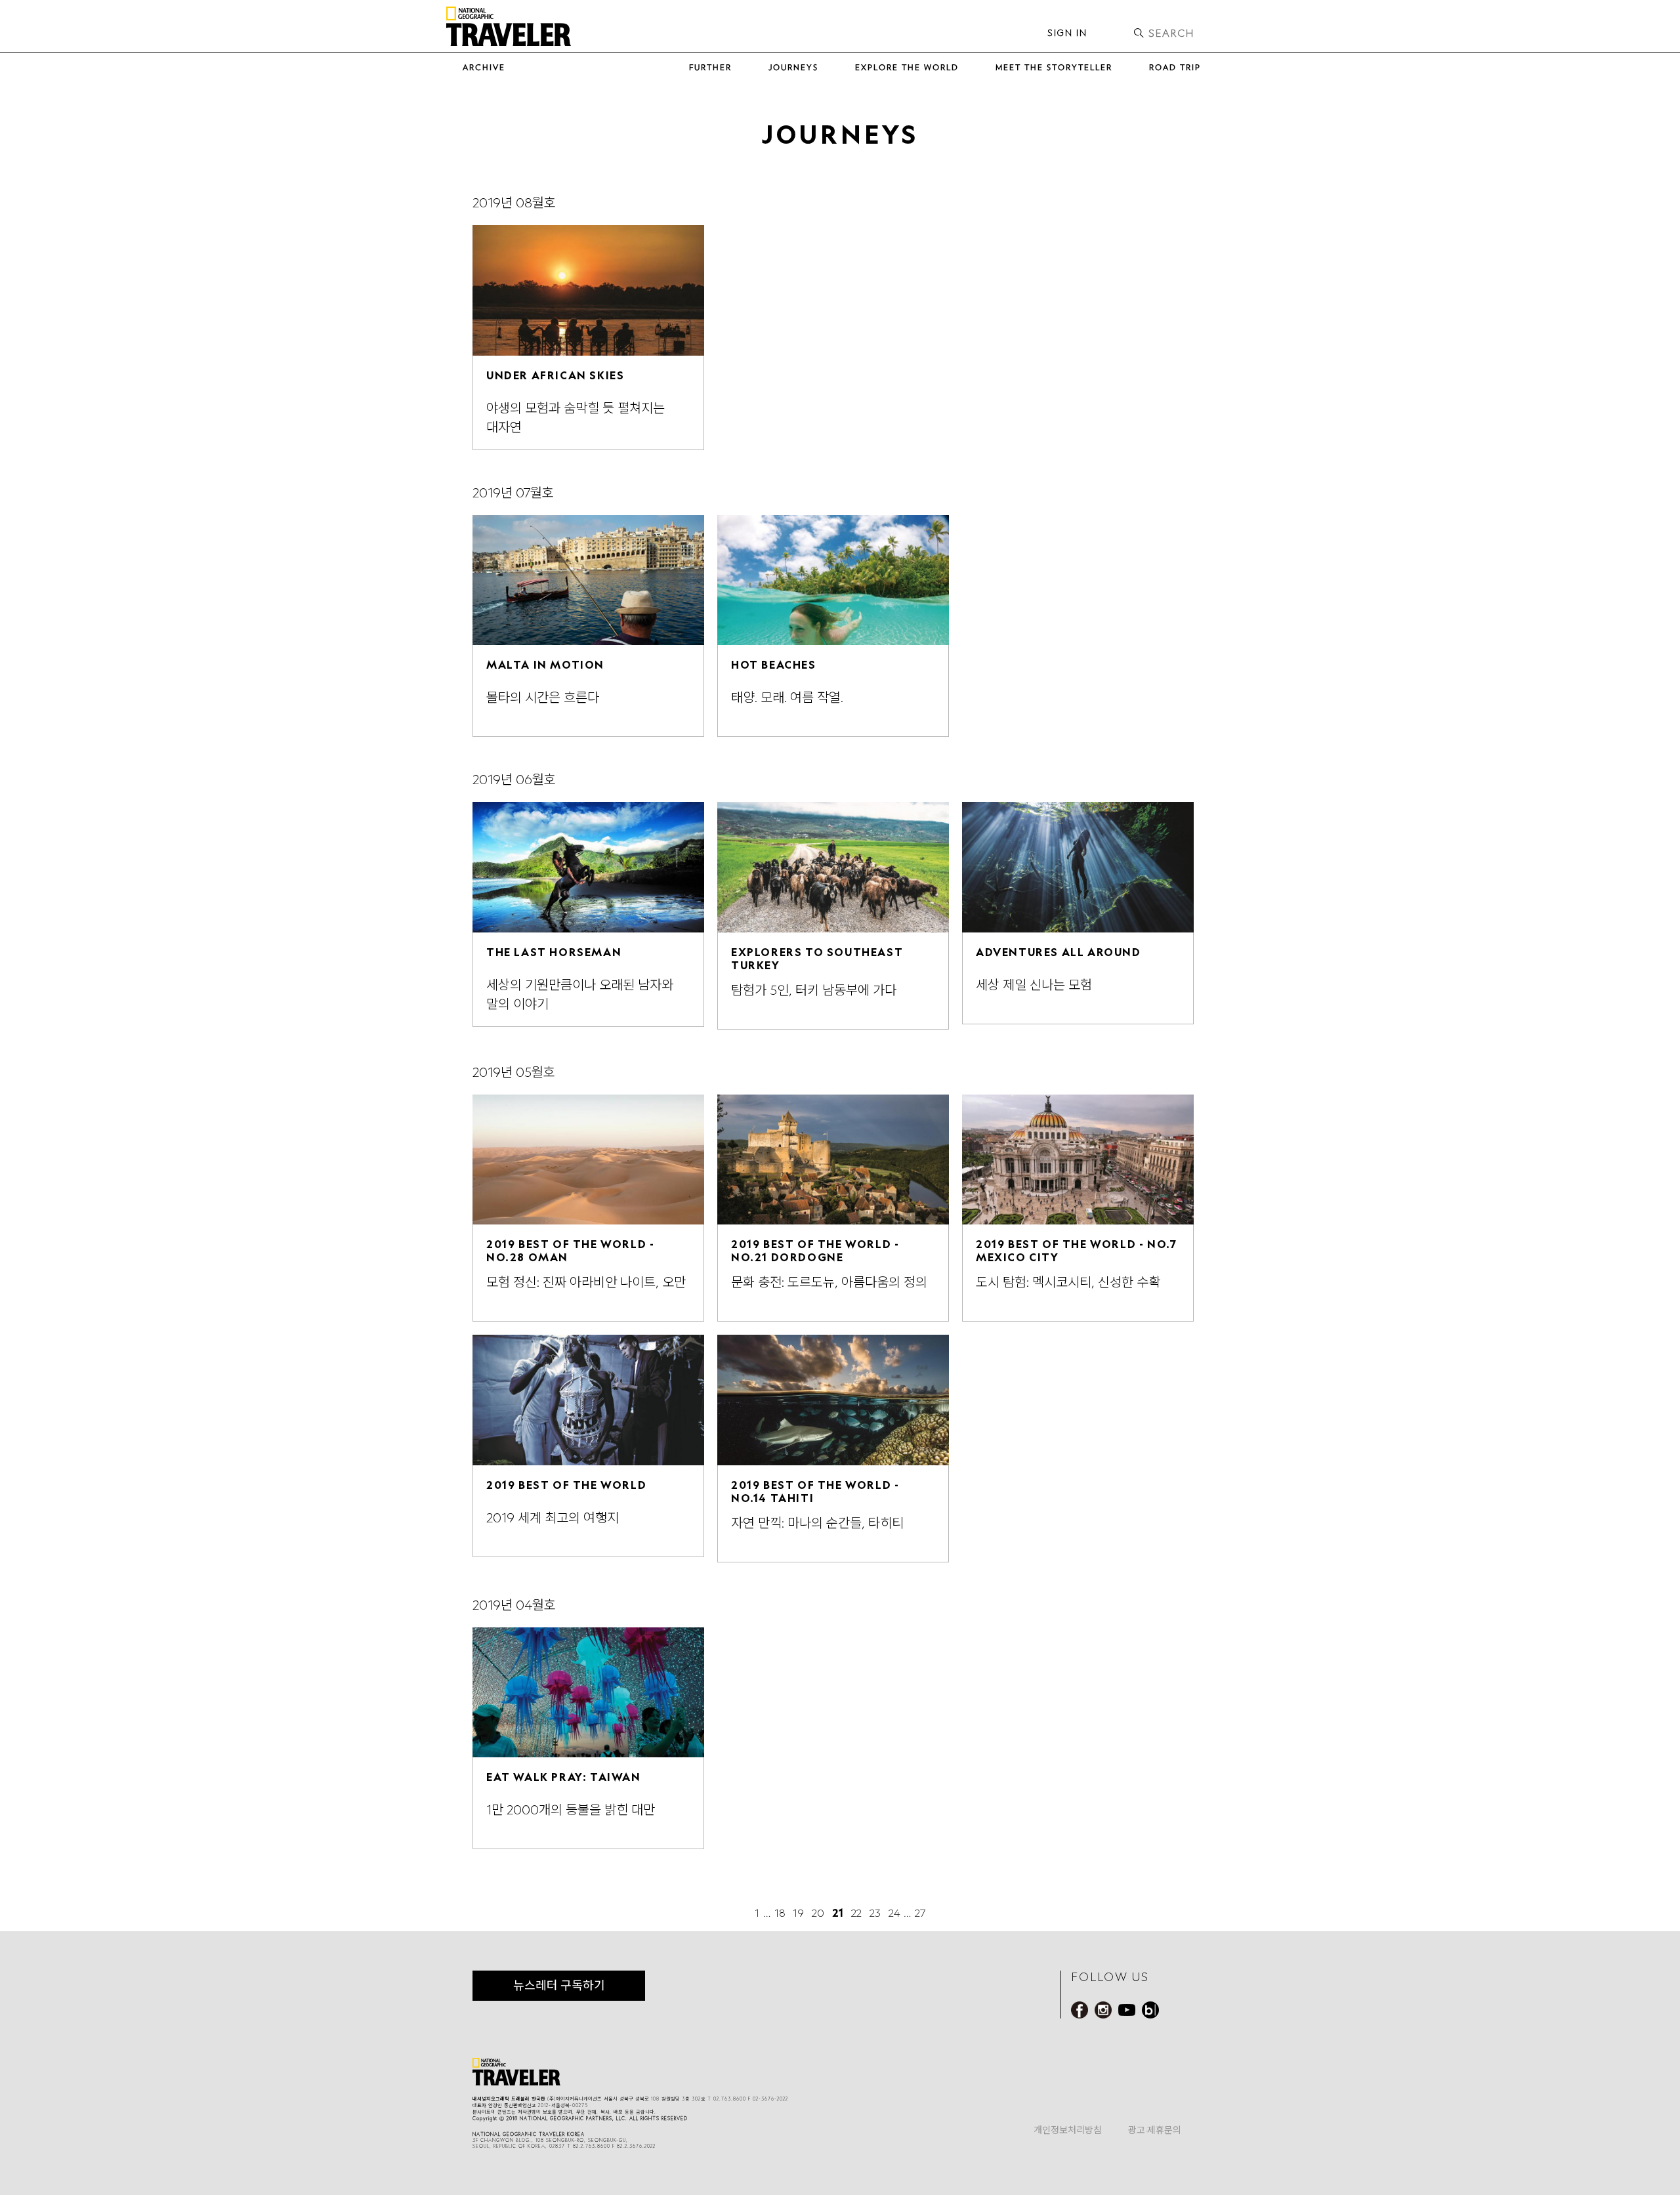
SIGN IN (1067, 33)
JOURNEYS (793, 67)
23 (875, 1913)
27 (920, 1913)
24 (894, 1913)
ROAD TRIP (1175, 67)
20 (818, 1913)
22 (856, 1913)
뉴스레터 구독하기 (559, 1985)
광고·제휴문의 (1155, 2130)
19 (798, 1913)
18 (780, 1913)
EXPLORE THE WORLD (907, 67)
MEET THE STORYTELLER (1054, 67)
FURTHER (710, 67)
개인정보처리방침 (1068, 2130)
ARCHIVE (484, 67)
